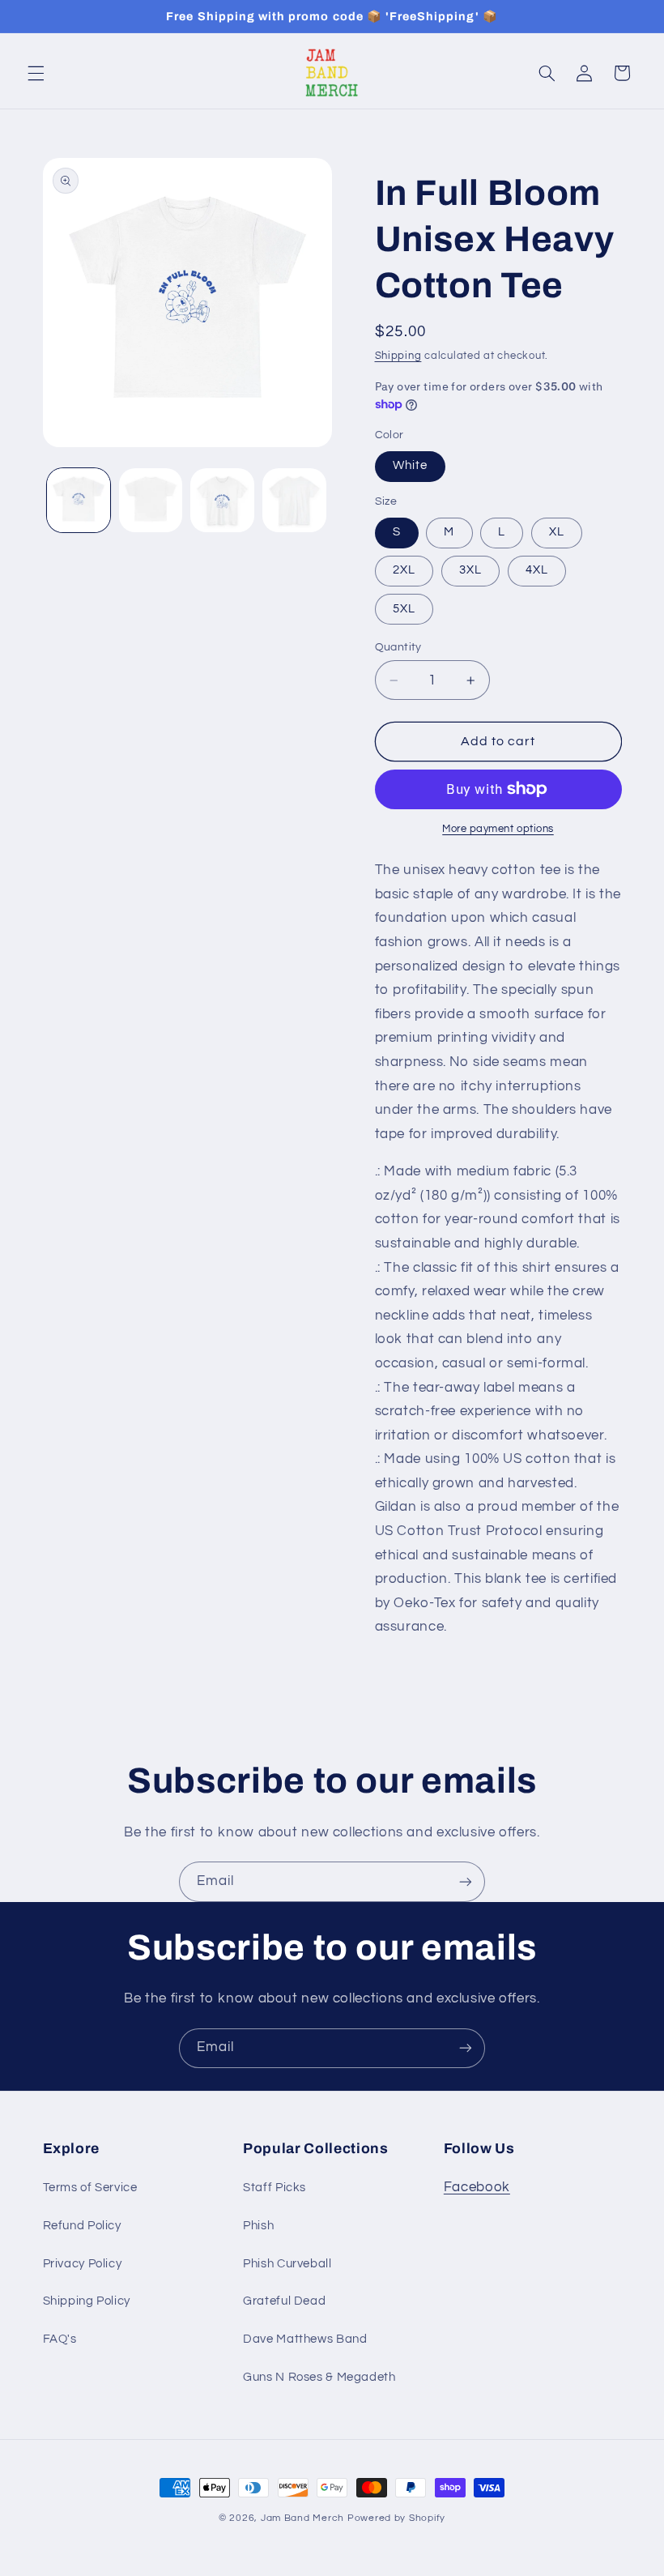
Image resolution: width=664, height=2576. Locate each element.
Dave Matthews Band (305, 2339)
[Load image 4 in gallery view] (294, 500)
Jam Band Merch (302, 2518)
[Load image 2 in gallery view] (151, 500)
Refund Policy (82, 2226)
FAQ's (60, 2339)
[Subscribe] (466, 1881)
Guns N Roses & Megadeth (319, 2377)
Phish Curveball (287, 2264)
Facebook (477, 2187)
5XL (404, 609)
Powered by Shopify (396, 2518)
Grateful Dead (284, 2301)
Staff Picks (275, 2188)
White (410, 465)
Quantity (398, 647)
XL (557, 532)
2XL (404, 570)
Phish (258, 2226)
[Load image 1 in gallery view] (79, 500)
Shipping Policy (87, 2301)
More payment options (498, 829)
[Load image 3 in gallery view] (222, 500)
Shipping (398, 356)
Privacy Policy (83, 2264)
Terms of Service (90, 2188)
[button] (36, 73)
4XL (537, 570)
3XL (470, 570)
